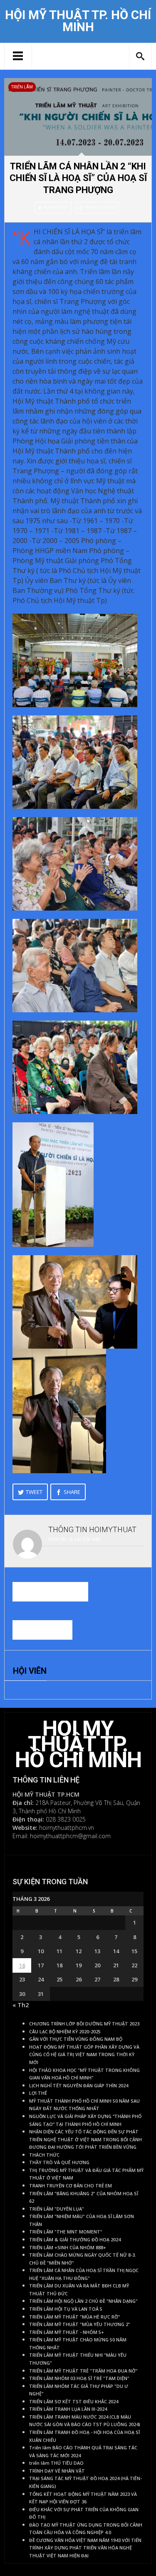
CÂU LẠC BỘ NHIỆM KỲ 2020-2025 (65, 2032)
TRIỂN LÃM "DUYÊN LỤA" (57, 2209)
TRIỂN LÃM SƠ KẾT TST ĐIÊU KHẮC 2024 (74, 2402)
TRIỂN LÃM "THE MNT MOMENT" (66, 2232)
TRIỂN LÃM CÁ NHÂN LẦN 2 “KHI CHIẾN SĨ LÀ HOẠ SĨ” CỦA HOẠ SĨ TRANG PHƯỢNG (78, 178)
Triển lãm (22, 87)
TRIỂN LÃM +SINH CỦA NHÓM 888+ (68, 2248)
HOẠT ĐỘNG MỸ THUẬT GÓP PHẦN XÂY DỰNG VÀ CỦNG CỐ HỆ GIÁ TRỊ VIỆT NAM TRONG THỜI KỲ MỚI (84, 2055)
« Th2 (21, 2005)
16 (22, 1965)
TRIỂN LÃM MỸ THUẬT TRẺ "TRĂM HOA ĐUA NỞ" (83, 2371)
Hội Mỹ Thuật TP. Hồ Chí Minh (78, 21)
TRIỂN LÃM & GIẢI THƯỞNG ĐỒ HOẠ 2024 (75, 2240)
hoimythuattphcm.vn (67, 1828)
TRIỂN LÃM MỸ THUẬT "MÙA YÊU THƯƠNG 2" (80, 2324)
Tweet (34, 1492)
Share (72, 1492)
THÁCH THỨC (44, 2155)
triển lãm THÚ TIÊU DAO (56, 2463)
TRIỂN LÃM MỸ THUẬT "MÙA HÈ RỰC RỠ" (75, 2317)
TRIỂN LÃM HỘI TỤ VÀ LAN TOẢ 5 (66, 2309)
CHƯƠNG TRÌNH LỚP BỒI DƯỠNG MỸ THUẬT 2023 (84, 2024)
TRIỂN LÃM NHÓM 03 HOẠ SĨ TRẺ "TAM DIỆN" (79, 2378)
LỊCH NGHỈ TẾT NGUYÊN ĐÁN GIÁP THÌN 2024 (79, 2086)
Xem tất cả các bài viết (74, 1539)
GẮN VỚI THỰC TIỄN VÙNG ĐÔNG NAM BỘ (76, 2039)
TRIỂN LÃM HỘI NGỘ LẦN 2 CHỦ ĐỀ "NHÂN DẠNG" (83, 2301)
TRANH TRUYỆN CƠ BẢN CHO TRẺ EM (71, 2186)
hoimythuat (56, 207)
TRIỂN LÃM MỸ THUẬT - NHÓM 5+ (67, 2332)
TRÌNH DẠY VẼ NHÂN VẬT (57, 2471)
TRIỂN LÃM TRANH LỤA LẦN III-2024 (68, 2409)
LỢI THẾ (38, 2093)
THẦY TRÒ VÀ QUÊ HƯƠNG (59, 2162)
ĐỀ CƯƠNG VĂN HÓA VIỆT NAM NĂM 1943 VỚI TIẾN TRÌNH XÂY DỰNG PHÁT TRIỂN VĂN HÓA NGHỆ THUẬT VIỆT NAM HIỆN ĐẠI (85, 2548)
